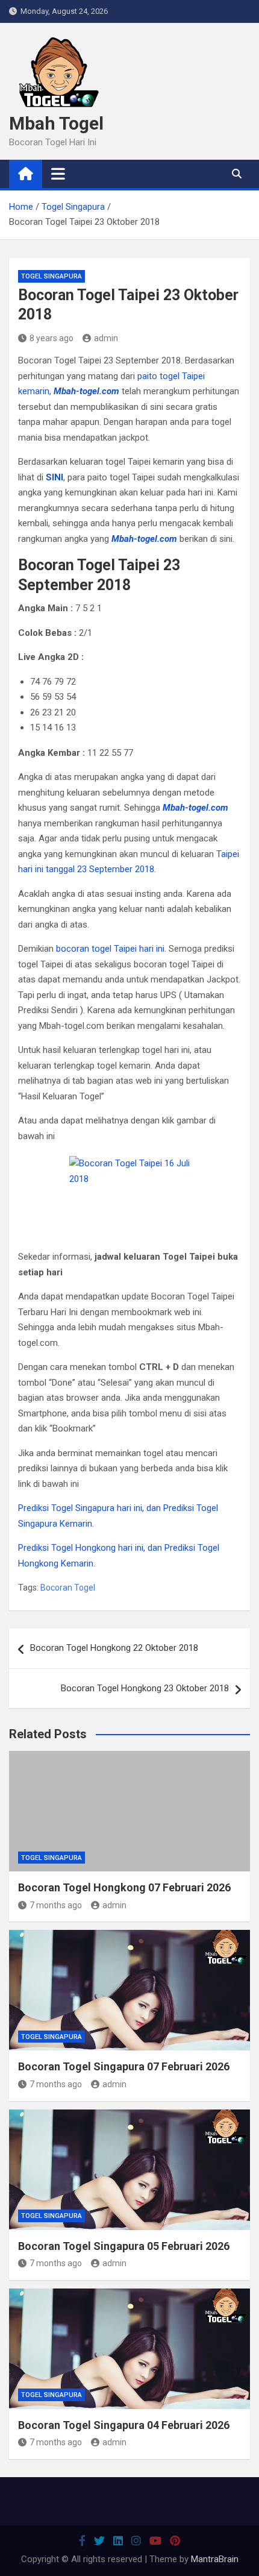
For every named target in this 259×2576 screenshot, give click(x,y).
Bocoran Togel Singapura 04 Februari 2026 (124, 2425)
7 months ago (56, 1905)
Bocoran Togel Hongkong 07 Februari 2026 (124, 1887)
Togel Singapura (51, 276)
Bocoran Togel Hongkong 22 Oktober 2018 (114, 1648)
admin (106, 338)
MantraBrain (215, 2559)
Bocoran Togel (68, 1588)
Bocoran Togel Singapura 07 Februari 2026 (124, 2066)
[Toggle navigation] (58, 174)
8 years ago (51, 338)
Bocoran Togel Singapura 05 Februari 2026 (124, 2246)
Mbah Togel (56, 123)
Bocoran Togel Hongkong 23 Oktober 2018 (145, 1688)
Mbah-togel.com (86, 391)
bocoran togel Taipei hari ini (110, 949)
